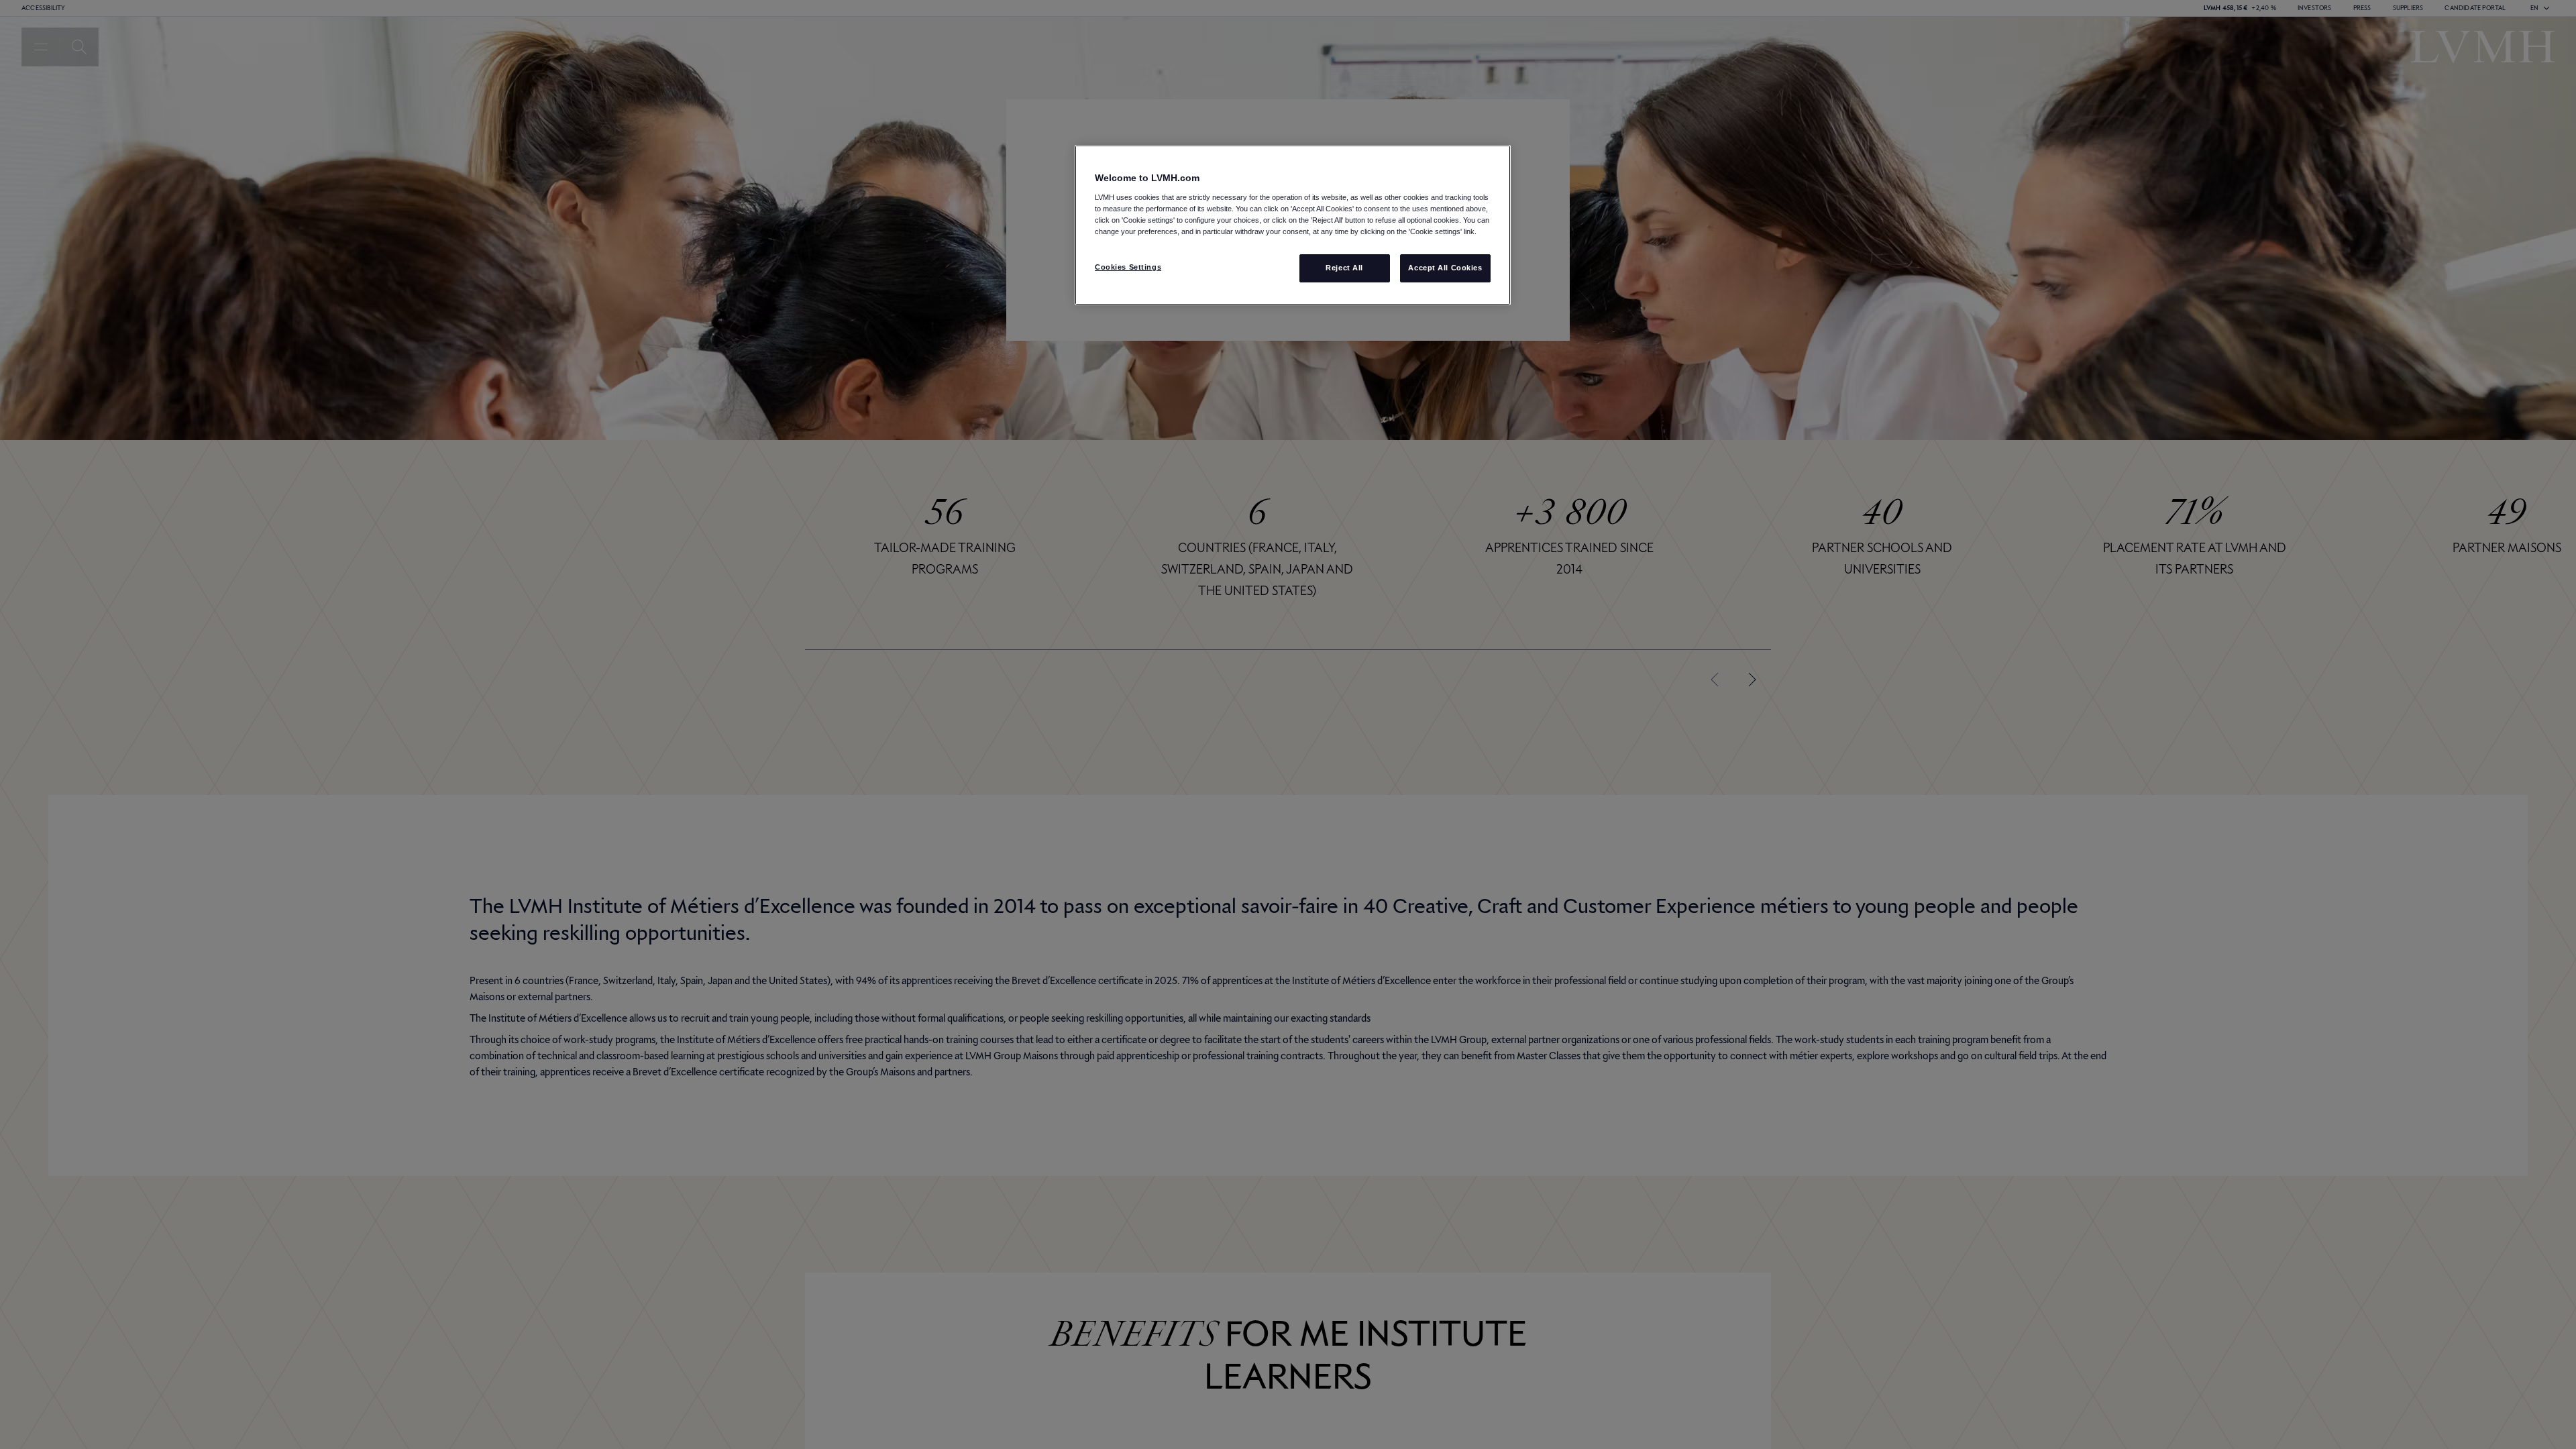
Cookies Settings (1128, 267)
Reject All (1344, 268)
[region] (1293, 225)
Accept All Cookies (1445, 268)
